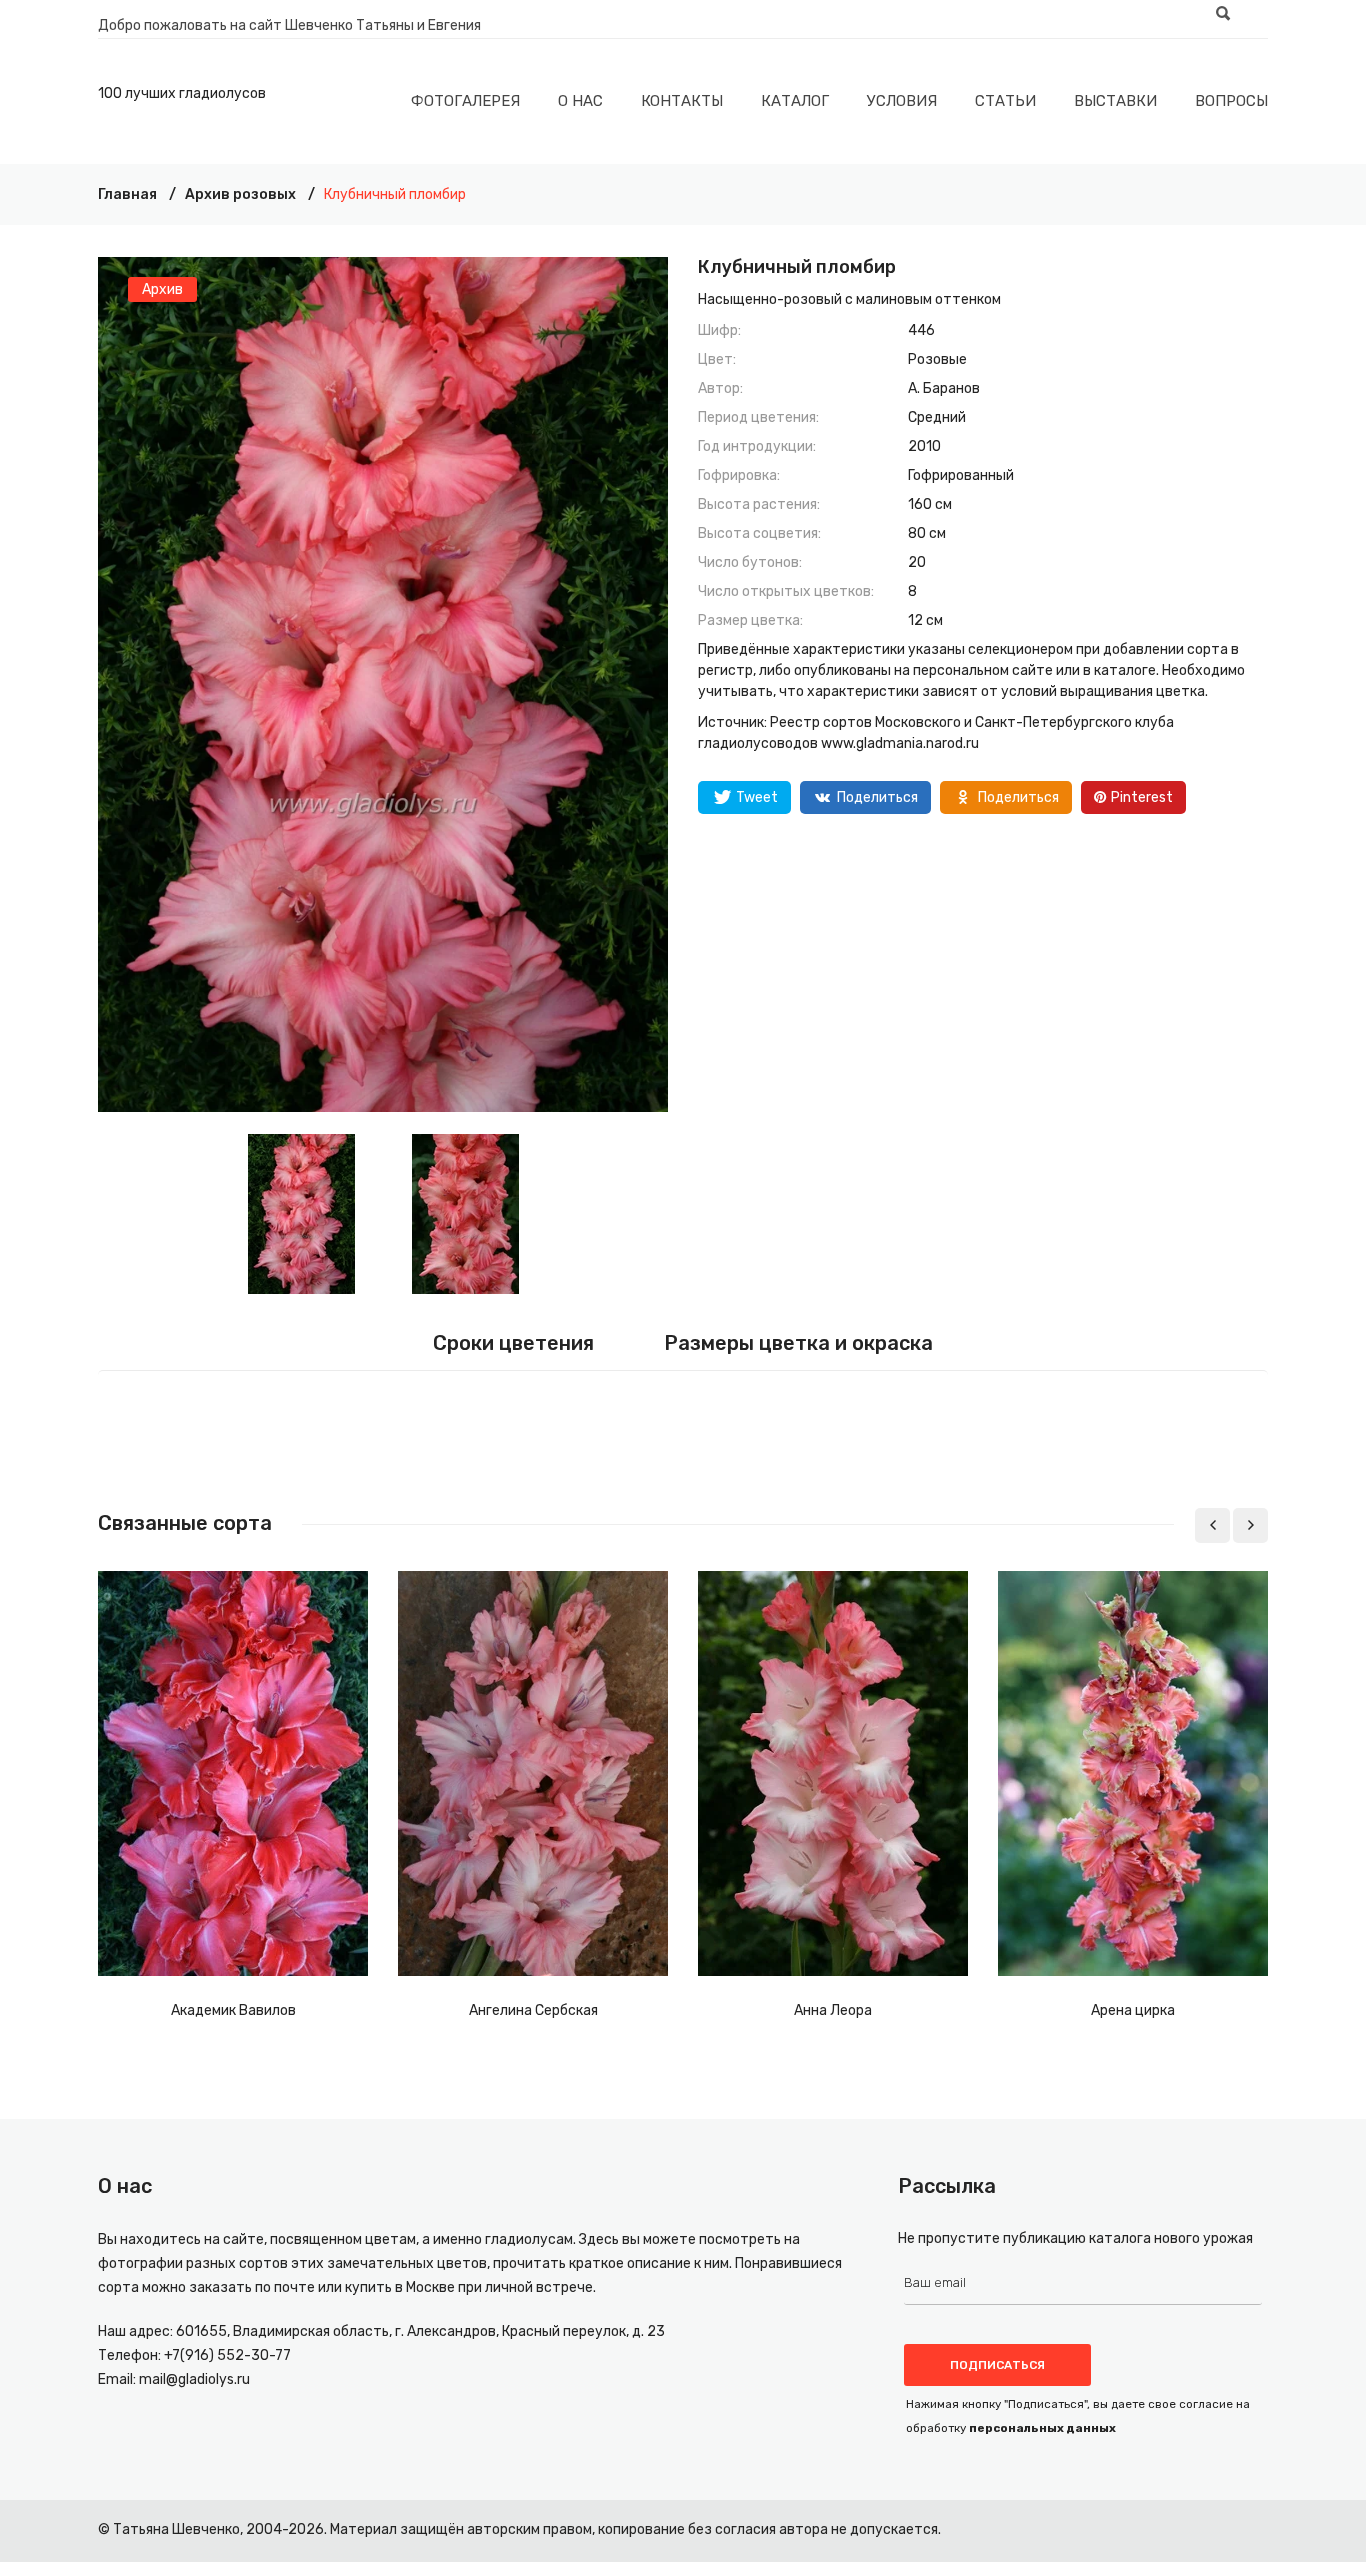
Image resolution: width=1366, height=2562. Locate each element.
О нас (580, 101)
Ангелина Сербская (533, 2010)
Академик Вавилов (233, 2010)
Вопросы (1231, 101)
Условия (902, 101)
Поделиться (877, 797)
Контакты (682, 101)
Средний (937, 417)
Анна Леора (833, 2010)
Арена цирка (1133, 2010)
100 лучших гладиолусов (182, 93)
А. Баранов (944, 388)
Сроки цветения (513, 1343)
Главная (127, 194)
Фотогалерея (465, 101)
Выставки (1115, 101)
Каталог (795, 101)
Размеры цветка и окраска (798, 1343)
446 (921, 330)
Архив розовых (240, 194)
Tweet (757, 797)
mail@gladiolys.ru (194, 2379)
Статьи (1005, 101)
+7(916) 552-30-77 (227, 2355)
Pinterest (1142, 797)
